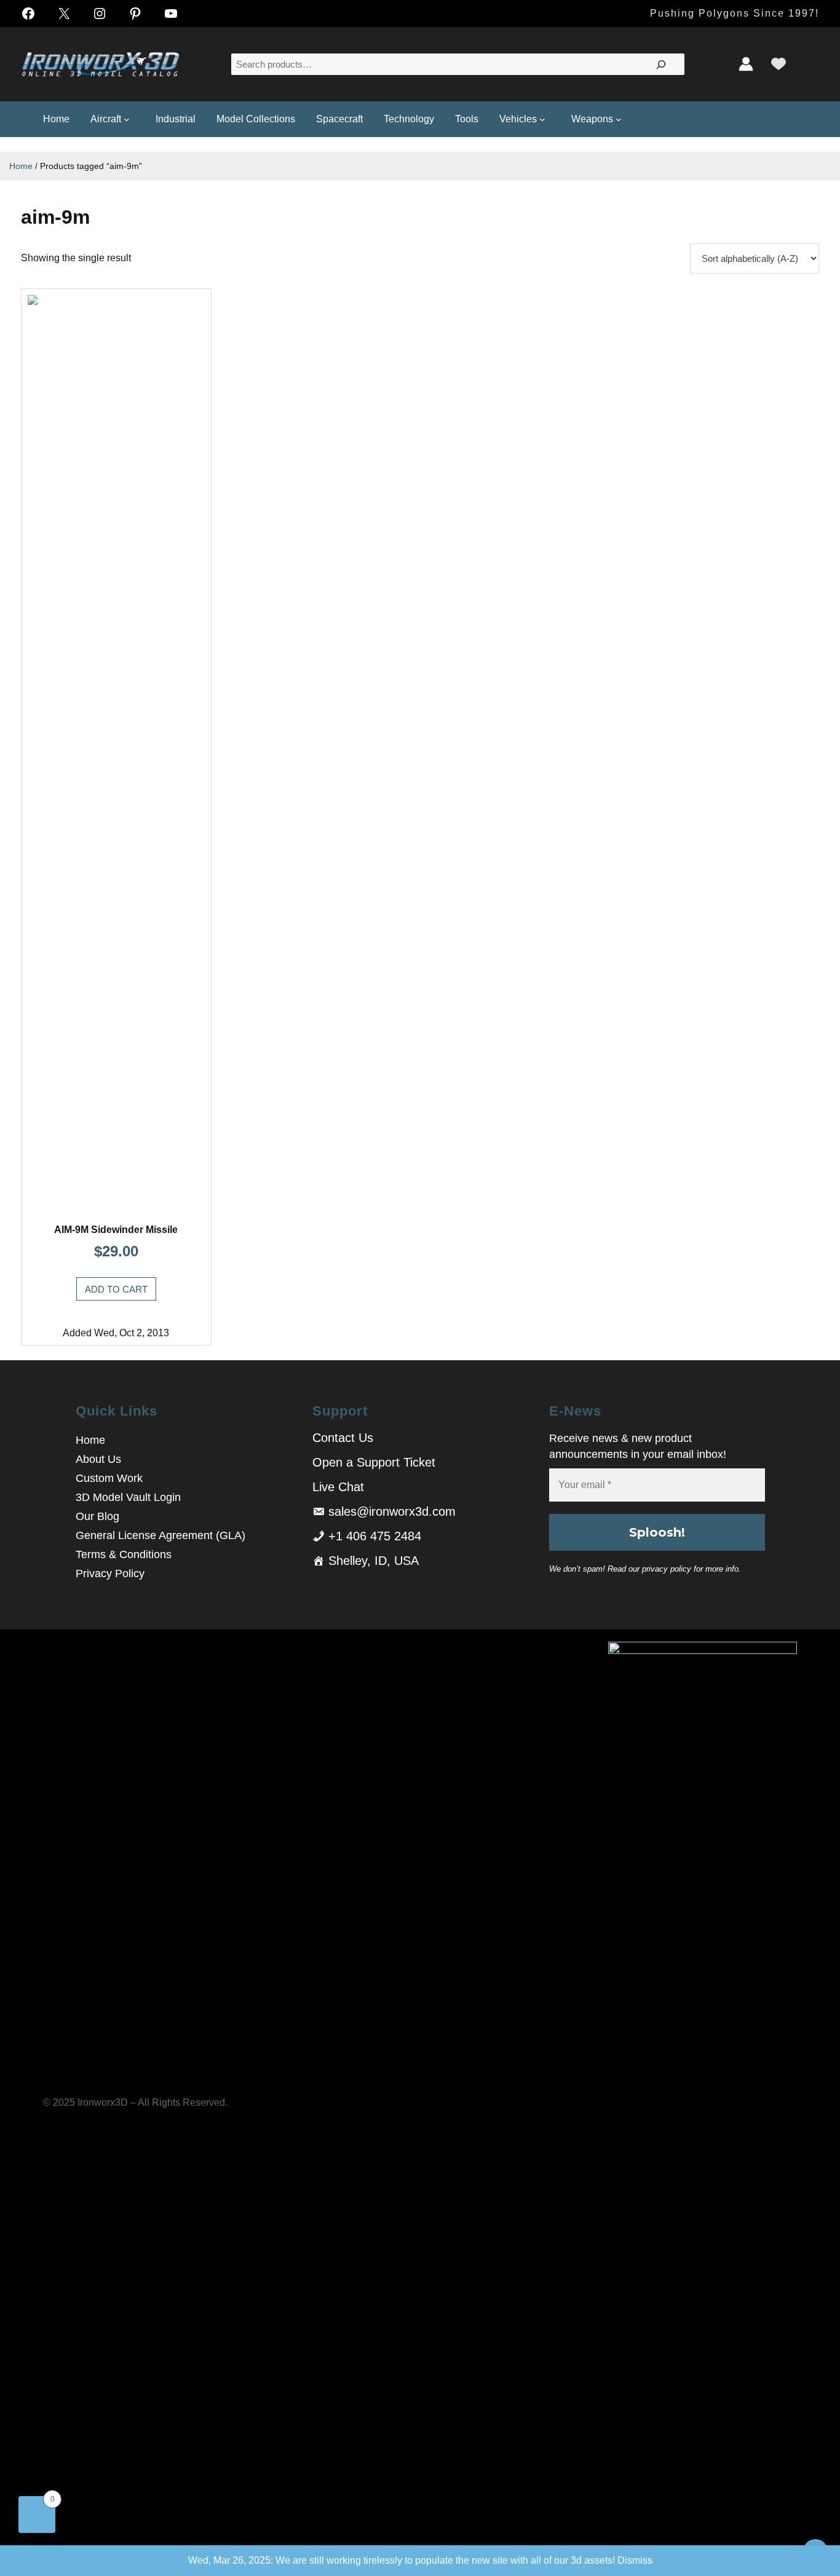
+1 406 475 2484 (375, 1536)
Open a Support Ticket (374, 1462)
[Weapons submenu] (621, 119)
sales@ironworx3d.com (392, 1511)
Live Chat (338, 1487)
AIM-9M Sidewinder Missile (116, 1230)
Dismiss (635, 2560)
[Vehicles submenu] (545, 119)
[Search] (661, 64)
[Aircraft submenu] (129, 119)
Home (21, 166)
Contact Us (343, 1438)
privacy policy (667, 1569)
